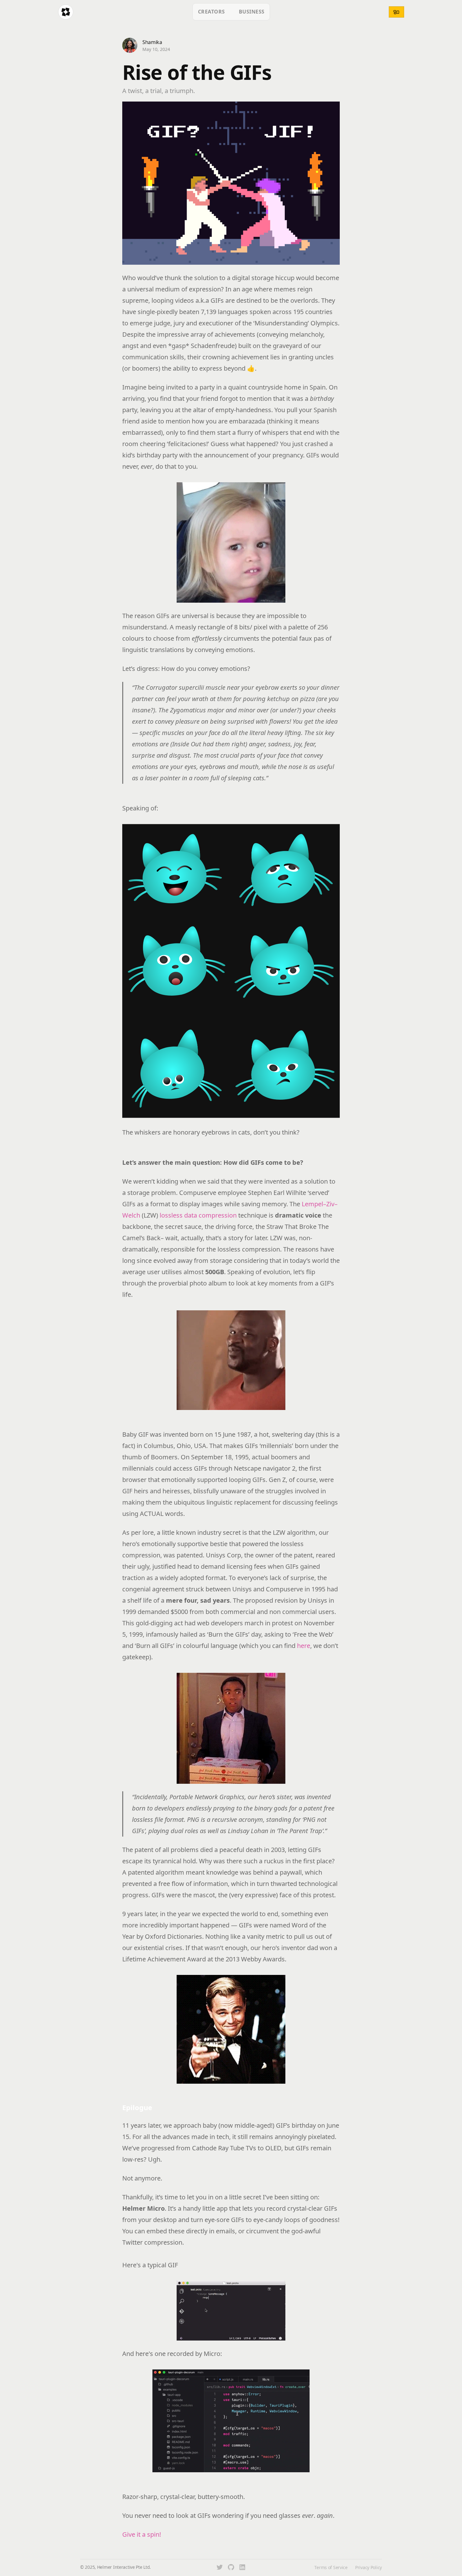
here (304, 1646)
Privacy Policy (368, 2567)
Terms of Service (331, 2567)
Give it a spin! (142, 2534)
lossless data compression (198, 1215)
